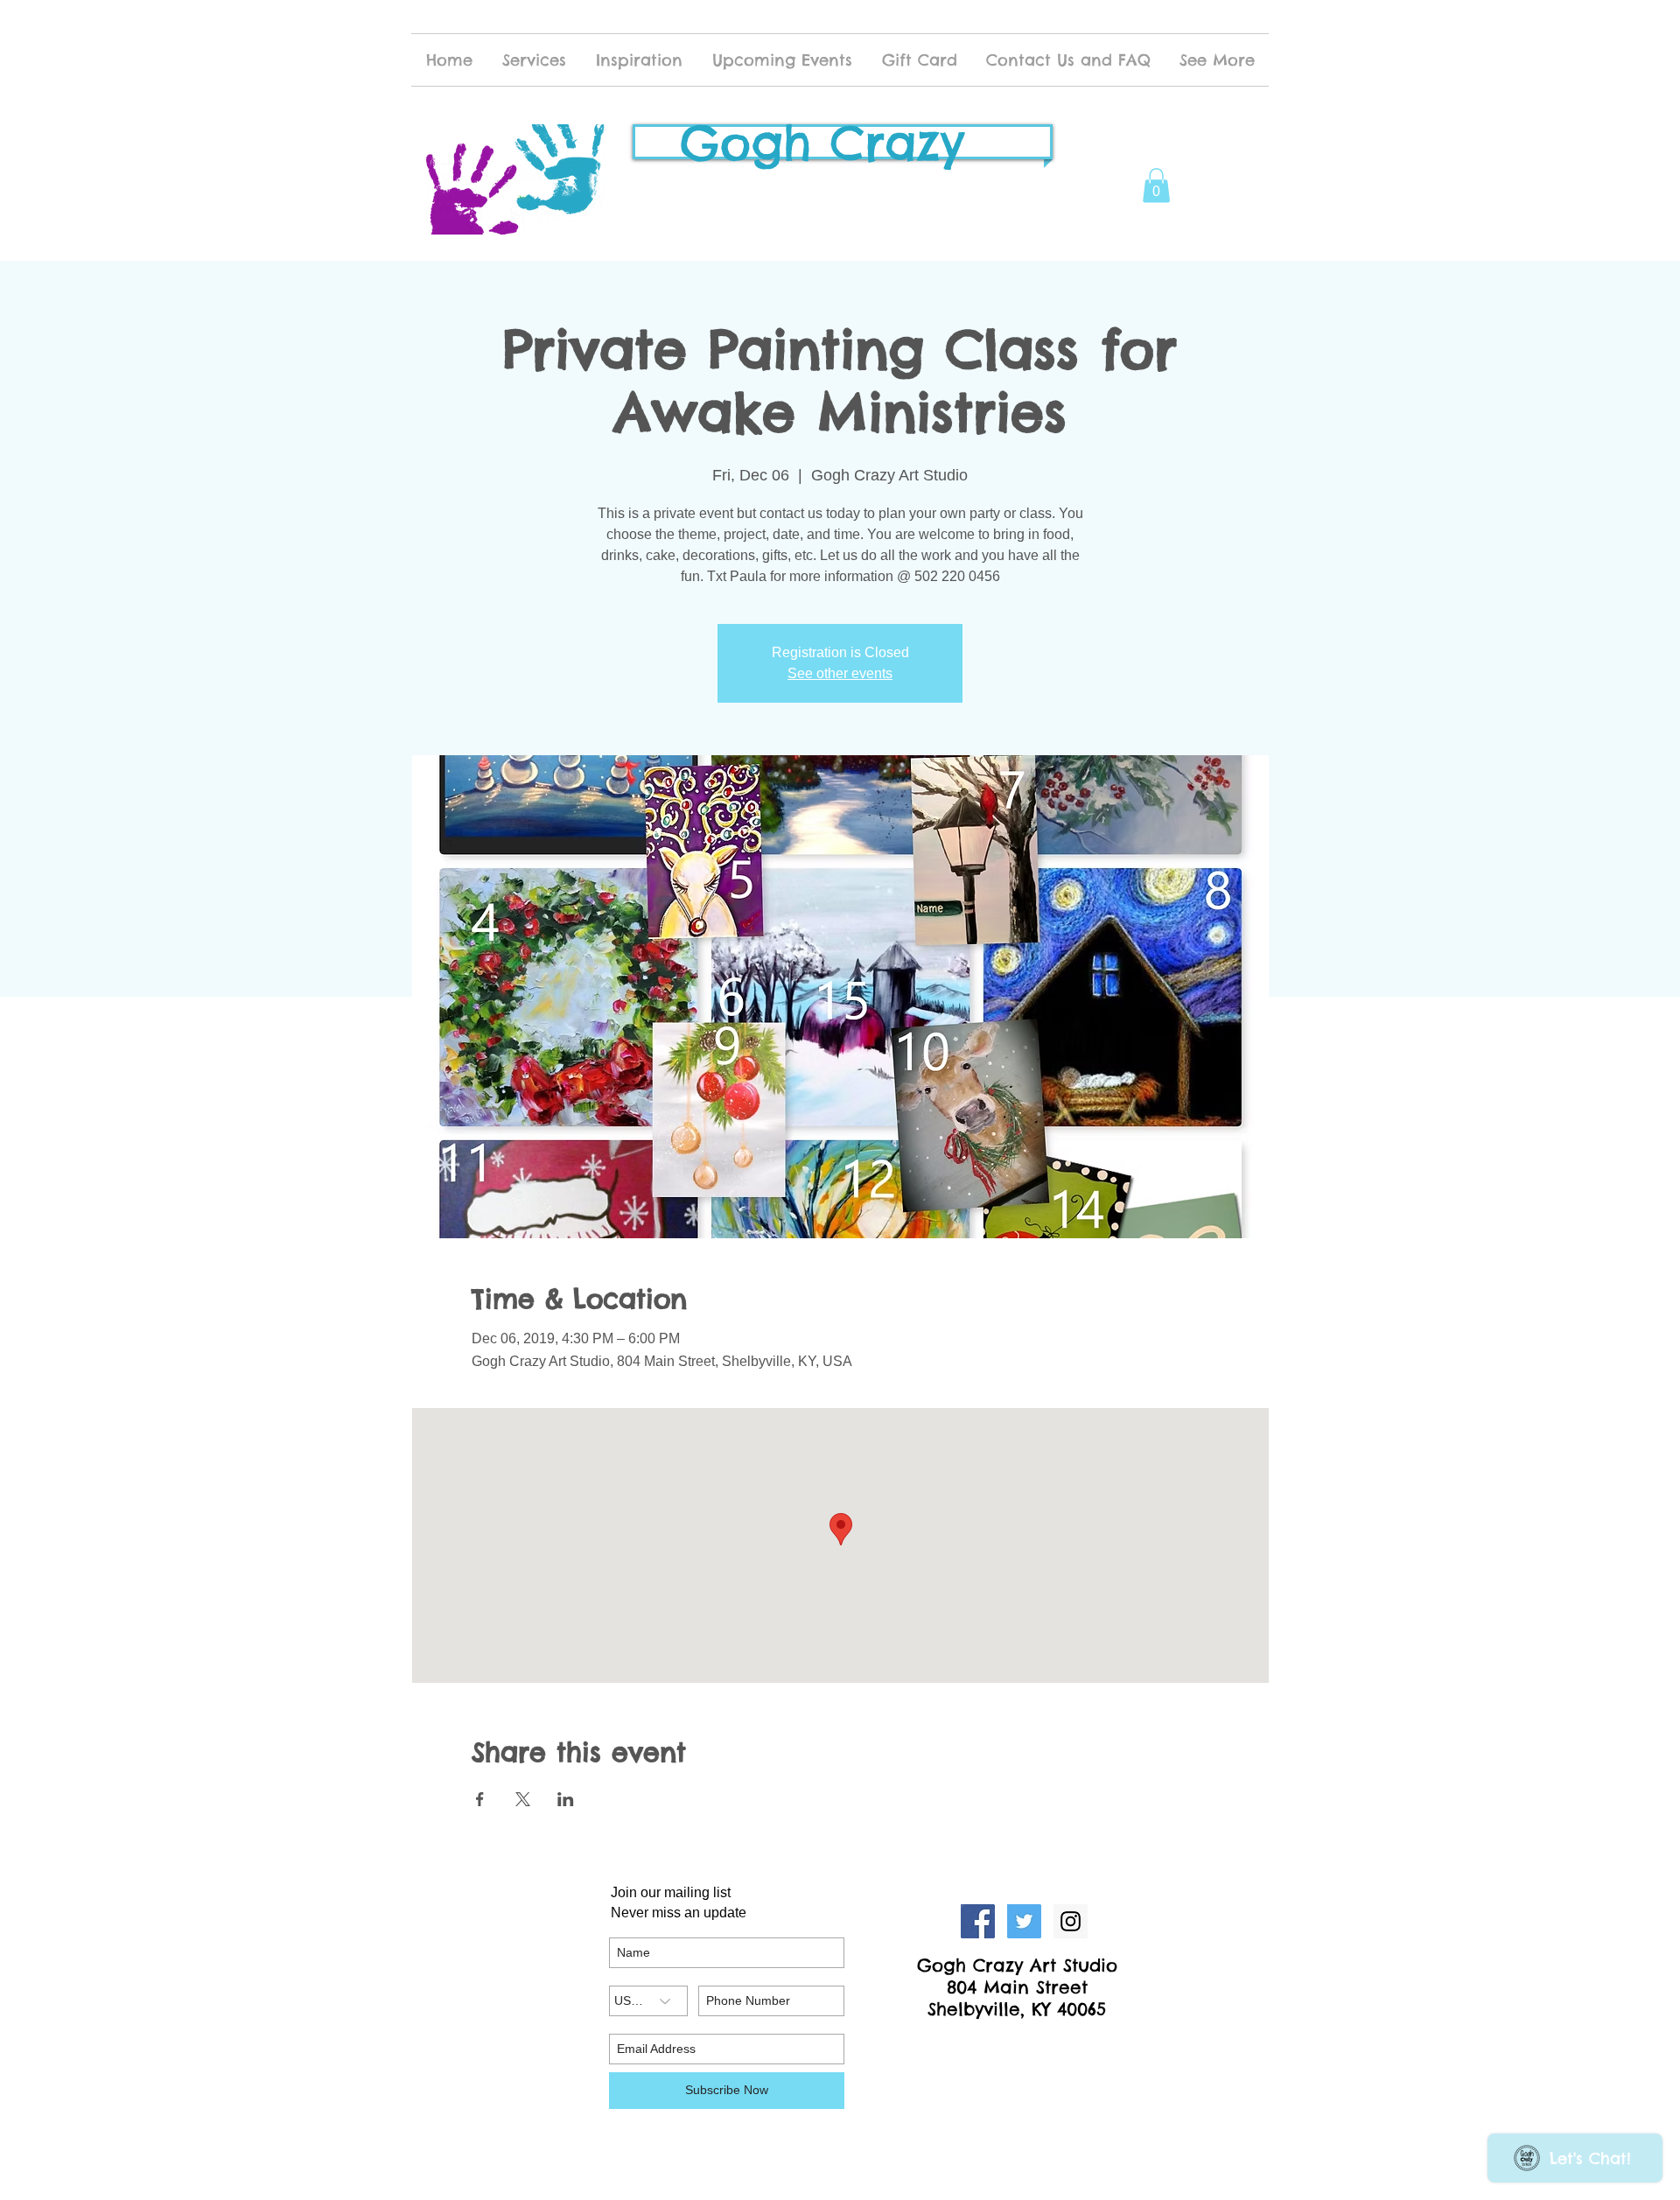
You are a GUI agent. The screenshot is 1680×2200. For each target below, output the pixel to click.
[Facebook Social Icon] (978, 1921)
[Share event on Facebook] (480, 1799)
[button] (1156, 185)
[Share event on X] (523, 1799)
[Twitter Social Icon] (1024, 1921)
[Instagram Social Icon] (1071, 1921)
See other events (840, 673)
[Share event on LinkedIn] (566, 1799)
